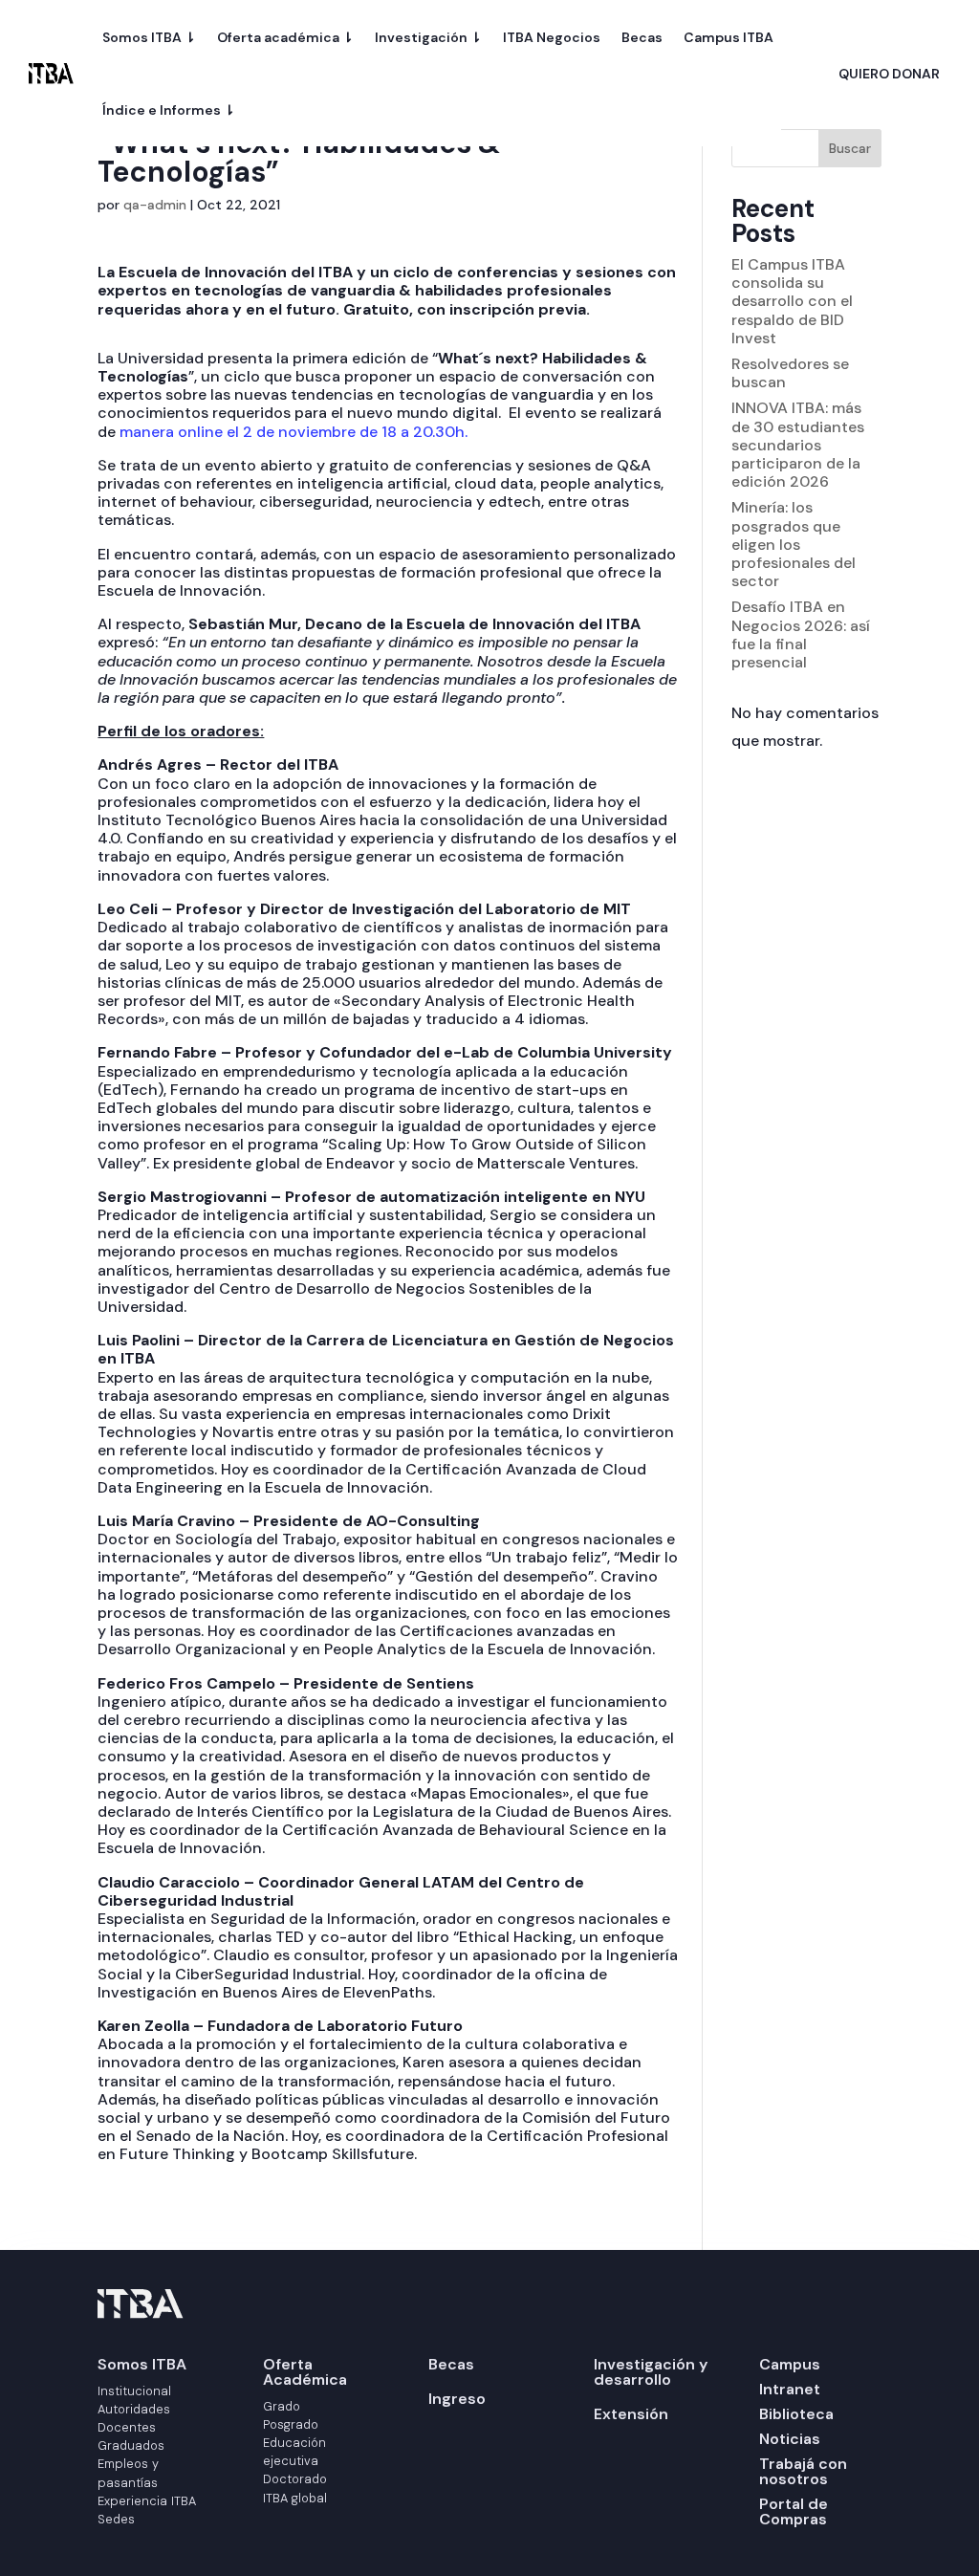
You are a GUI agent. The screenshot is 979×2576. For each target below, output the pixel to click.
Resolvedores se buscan (790, 373)
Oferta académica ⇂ (285, 37)
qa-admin (155, 205)
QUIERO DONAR (889, 75)
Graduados (131, 2445)
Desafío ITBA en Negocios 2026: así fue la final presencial (801, 634)
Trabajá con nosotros (803, 2471)
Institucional (134, 2391)
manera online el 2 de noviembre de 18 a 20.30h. (297, 432)
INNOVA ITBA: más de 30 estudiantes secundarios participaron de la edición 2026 (798, 445)
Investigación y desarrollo (651, 2372)
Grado (282, 2406)
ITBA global (295, 2498)
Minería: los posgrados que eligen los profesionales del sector (794, 544)
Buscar (850, 148)
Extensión (631, 2414)
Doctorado (295, 2479)
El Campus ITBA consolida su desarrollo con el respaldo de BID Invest (792, 301)
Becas (642, 37)
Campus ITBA (729, 37)
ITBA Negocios (552, 37)
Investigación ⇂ (428, 37)
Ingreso (457, 2399)
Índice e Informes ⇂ (169, 110)
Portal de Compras (794, 2511)
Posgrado (291, 2424)
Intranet (790, 2389)
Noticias (790, 2439)
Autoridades (134, 2409)
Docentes (127, 2427)
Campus (790, 2364)
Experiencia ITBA (147, 2501)
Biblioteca (796, 2414)
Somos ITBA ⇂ (149, 37)
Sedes (116, 2519)
